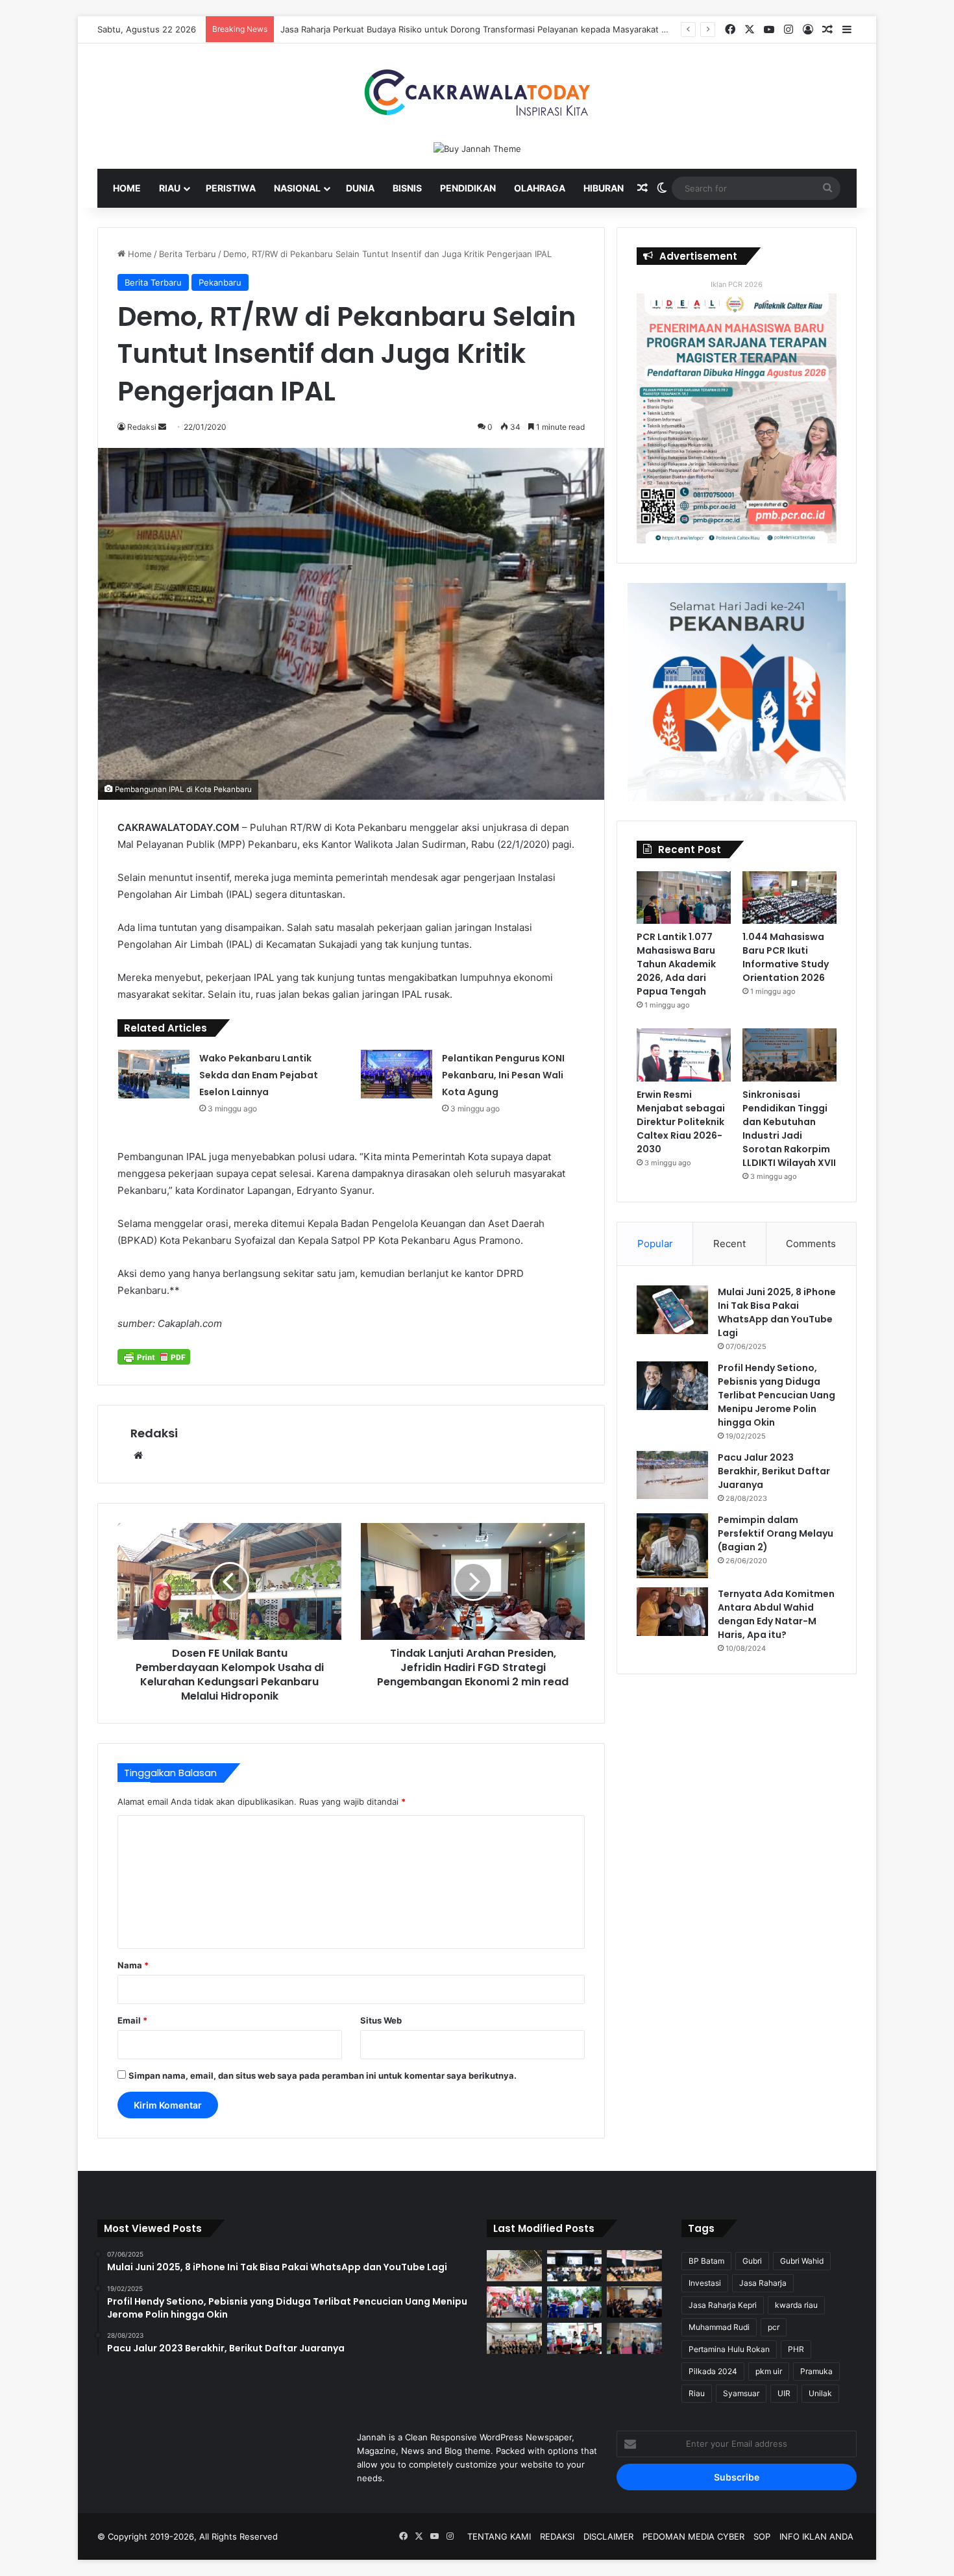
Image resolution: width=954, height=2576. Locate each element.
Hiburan (604, 188)
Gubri (752, 2261)
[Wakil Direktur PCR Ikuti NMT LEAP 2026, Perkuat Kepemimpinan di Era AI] (634, 2302)
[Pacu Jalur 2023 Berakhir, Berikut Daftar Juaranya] (672, 1475)
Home (127, 188)
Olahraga (540, 188)
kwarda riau (796, 2305)
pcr (774, 2327)
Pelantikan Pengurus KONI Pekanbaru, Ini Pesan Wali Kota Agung (503, 1075)
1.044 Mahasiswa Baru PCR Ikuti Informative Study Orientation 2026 (786, 957)
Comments (811, 1244)
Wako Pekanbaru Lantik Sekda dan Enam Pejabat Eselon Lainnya (259, 1075)
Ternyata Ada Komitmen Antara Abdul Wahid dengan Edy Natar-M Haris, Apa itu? (776, 1614)
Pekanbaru (220, 282)
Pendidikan (468, 188)
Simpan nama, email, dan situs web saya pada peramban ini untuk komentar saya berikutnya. (323, 2075)
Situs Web (381, 2020)
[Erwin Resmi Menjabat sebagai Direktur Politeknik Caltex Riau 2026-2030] (684, 1055)
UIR (784, 2393)
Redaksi (154, 1433)
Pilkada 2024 (713, 2371)
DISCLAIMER (608, 2536)
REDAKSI (557, 2536)
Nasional (297, 188)
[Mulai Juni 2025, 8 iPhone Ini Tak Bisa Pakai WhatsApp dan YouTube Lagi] (672, 1310)
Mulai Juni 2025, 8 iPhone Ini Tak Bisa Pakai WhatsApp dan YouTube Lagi (777, 1312)
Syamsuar (741, 2393)
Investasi (705, 2283)
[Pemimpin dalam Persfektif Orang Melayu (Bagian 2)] (672, 1546)
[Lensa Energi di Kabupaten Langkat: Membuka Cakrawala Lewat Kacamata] (575, 2338)
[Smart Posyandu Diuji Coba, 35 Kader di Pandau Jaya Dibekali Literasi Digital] (514, 2338)
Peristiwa (231, 188)
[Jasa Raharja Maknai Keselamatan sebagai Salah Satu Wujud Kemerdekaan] (634, 2266)
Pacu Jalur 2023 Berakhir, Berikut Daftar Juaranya (774, 1471)
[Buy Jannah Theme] (477, 148)
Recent (729, 1244)
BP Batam (706, 2261)
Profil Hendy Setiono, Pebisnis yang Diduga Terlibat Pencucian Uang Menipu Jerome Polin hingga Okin (777, 1395)
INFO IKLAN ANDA (816, 2536)
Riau (170, 188)
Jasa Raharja (763, 2283)
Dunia (360, 188)
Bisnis (407, 188)
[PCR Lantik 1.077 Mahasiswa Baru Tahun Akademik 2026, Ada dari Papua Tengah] (684, 898)
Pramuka (816, 2371)
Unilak (820, 2393)
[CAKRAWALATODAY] (477, 93)
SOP (762, 2536)
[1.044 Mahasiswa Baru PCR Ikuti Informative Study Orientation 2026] (789, 898)
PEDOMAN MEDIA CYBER (693, 2536)
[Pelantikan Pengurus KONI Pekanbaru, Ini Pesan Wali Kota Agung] (397, 1074)
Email (132, 2020)
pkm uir (769, 2371)
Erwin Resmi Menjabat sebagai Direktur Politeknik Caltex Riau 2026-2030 (681, 1122)
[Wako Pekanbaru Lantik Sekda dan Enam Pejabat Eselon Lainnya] (154, 1074)
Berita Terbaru (188, 254)
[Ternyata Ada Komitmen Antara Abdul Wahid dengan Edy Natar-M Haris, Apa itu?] (672, 1612)
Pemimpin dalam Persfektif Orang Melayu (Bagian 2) (776, 1533)
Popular (655, 1244)
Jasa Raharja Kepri (723, 2305)
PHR (796, 2349)
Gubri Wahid (802, 2261)
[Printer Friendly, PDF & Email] (154, 1357)
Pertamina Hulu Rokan (729, 2349)
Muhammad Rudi (719, 2327)
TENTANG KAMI (499, 2536)
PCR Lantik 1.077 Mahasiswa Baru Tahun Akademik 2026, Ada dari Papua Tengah (676, 964)
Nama (133, 1965)
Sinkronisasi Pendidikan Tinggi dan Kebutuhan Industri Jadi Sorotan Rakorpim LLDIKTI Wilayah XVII (789, 1129)
